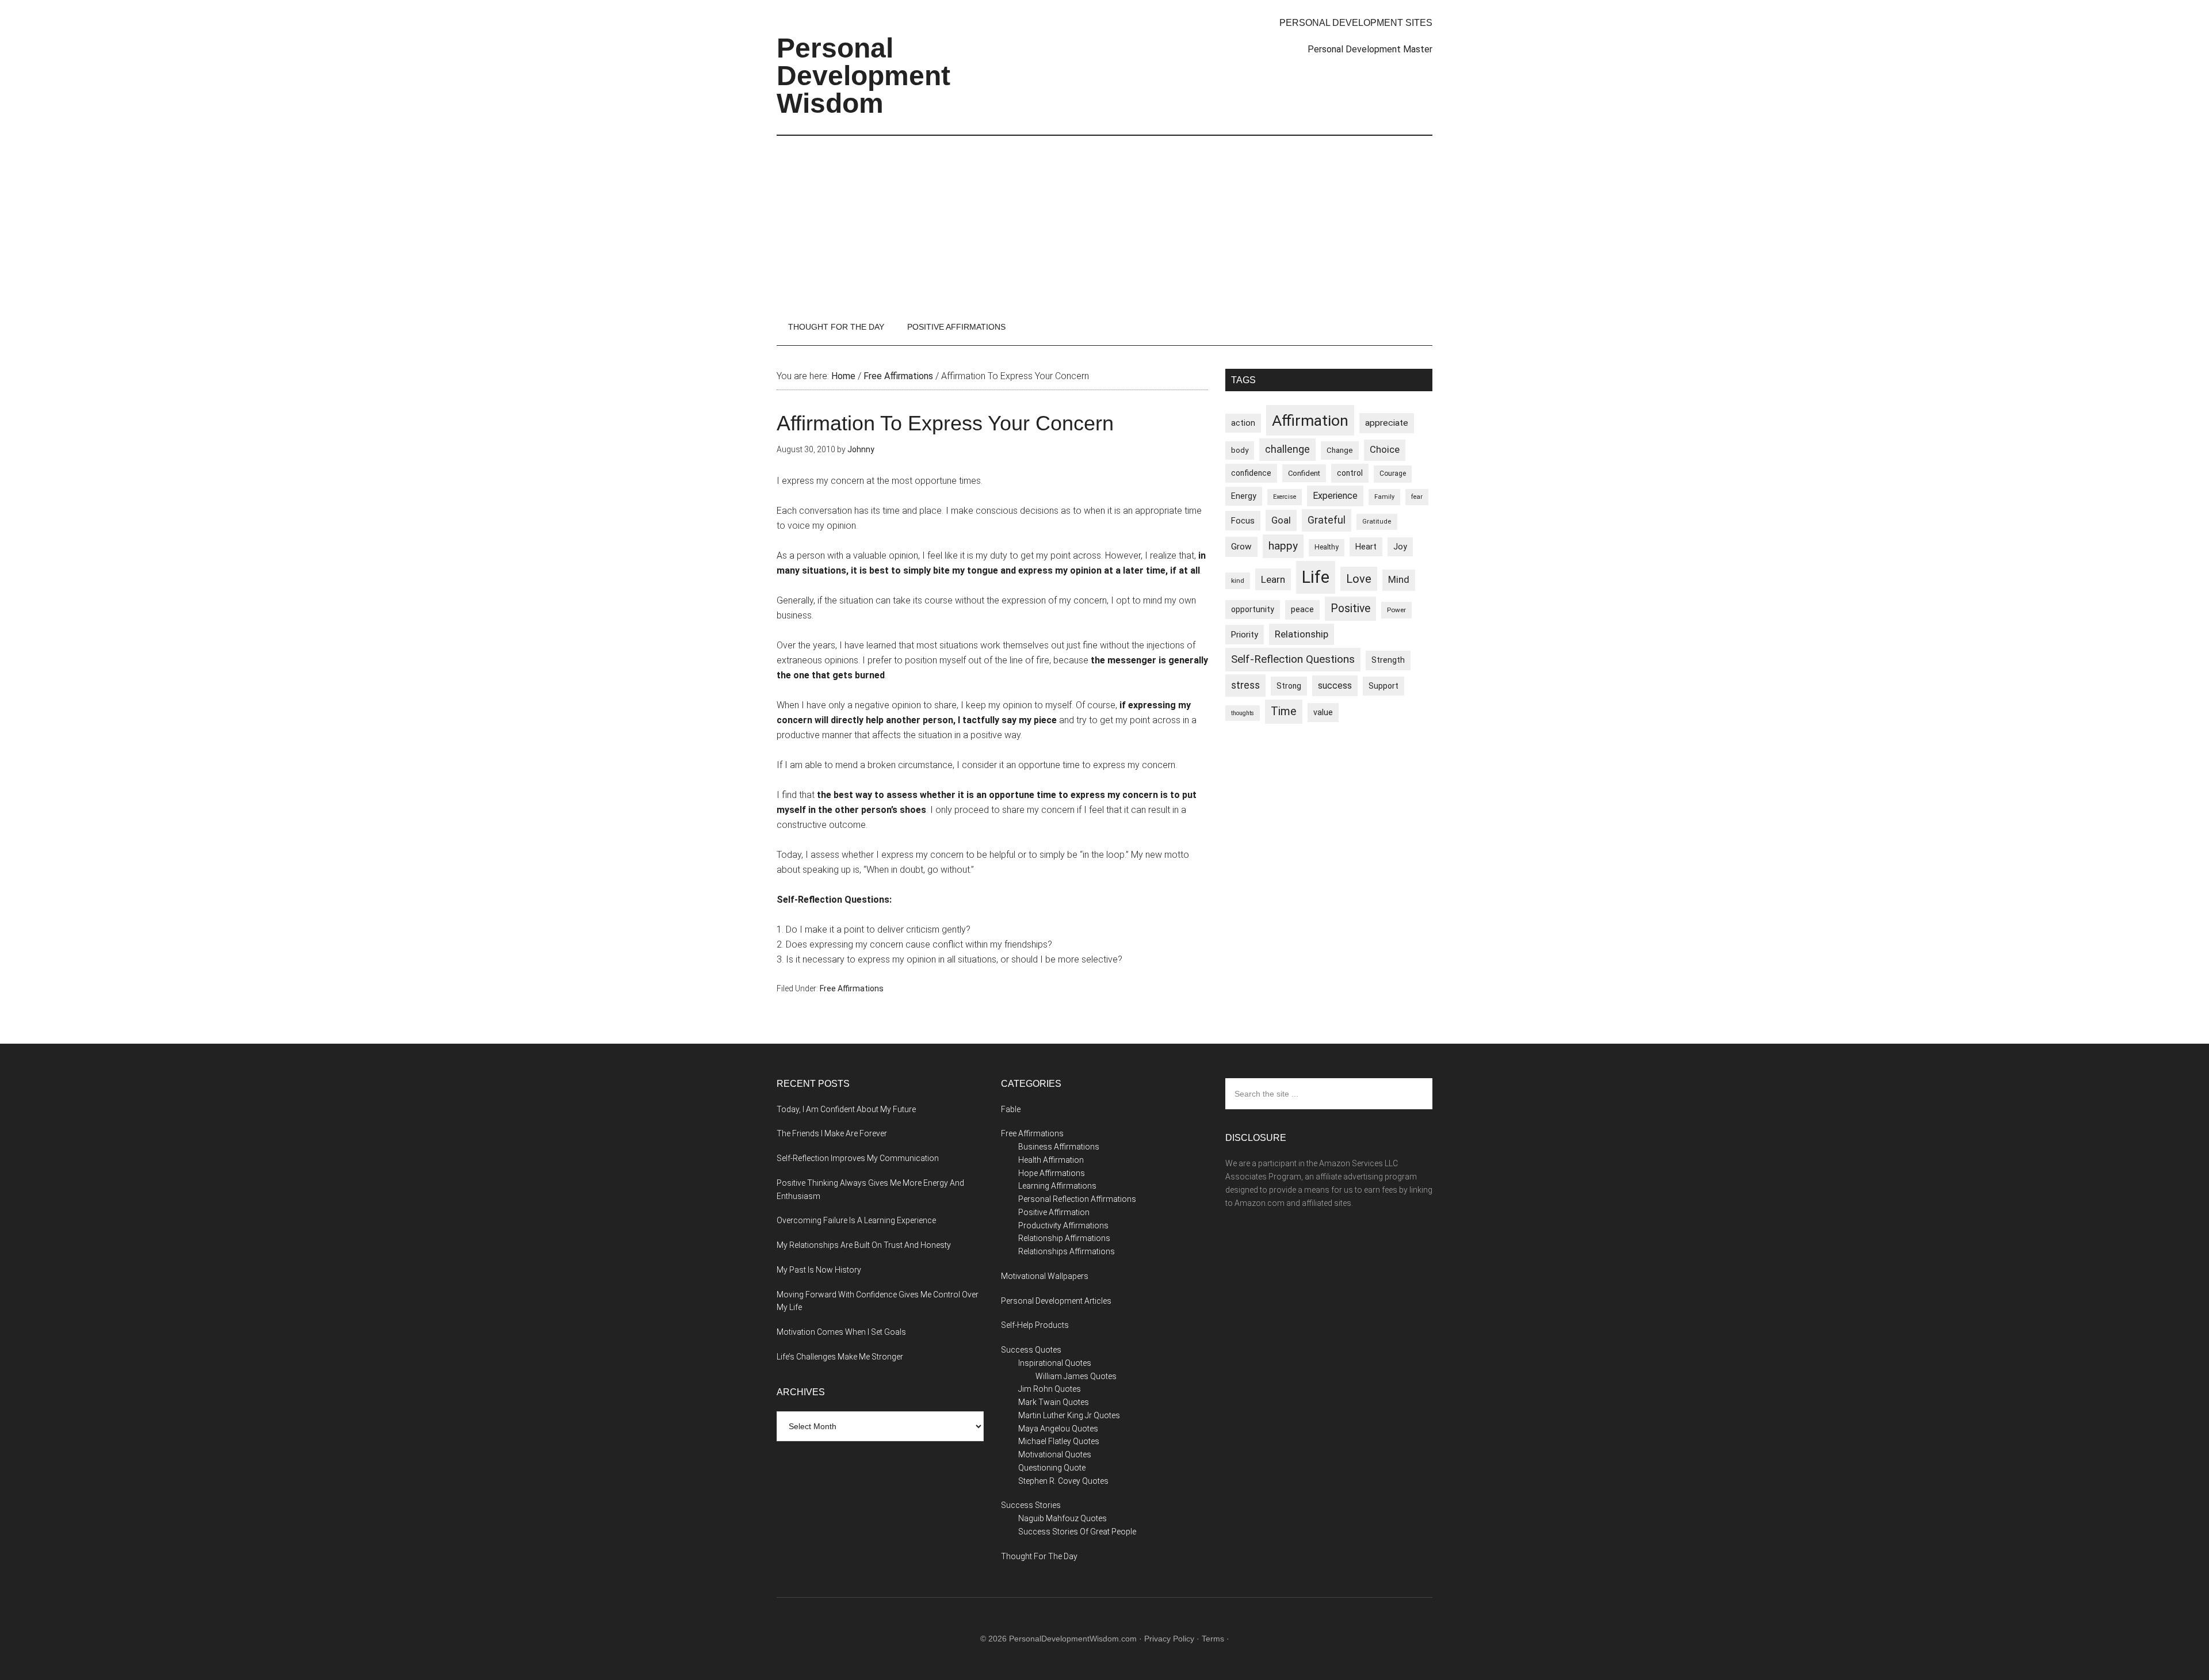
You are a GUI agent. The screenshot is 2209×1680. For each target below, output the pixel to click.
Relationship (1302, 634)
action (1243, 423)
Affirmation (1310, 420)
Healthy (1327, 547)
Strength (1388, 660)
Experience (1335, 496)
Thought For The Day (1039, 1556)
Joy (1400, 547)
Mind (1399, 580)
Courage (1393, 474)
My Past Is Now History (819, 1270)
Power (1396, 610)
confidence (1251, 473)
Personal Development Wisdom (863, 76)
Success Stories (1031, 1505)
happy (1283, 546)
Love (1359, 579)
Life (1316, 577)
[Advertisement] (1104, 222)
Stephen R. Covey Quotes (1063, 1481)
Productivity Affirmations (1063, 1225)
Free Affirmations (852, 988)
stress (1245, 685)
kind (1238, 581)
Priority (1245, 635)
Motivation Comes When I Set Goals (841, 1332)
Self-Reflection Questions (1293, 659)
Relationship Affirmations (1064, 1238)
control (1350, 473)
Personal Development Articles (1056, 1301)
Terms (1213, 1639)
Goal (1281, 520)
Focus (1243, 521)
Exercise (1285, 497)
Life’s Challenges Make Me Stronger (840, 1357)
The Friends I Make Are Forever (832, 1133)
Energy (1244, 496)
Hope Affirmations (1052, 1173)
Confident (1304, 473)
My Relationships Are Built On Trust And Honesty (864, 1245)
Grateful (1327, 520)
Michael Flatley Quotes (1059, 1441)
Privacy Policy (1169, 1639)
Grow (1241, 547)
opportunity (1253, 609)
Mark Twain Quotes (1054, 1402)
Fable (1011, 1109)
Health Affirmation (1051, 1160)
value (1323, 712)
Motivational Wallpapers (1045, 1276)
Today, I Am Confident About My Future (846, 1109)
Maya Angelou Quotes (1058, 1429)
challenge (1287, 449)
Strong (1289, 686)
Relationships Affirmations (1067, 1251)
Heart (1366, 547)
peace (1302, 609)
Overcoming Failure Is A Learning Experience (856, 1220)
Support (1384, 686)
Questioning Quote (1052, 1468)
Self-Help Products (1035, 1325)
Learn (1273, 579)
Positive (1350, 608)
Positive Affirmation (1054, 1212)
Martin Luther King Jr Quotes (1069, 1415)
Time (1284, 711)
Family (1384, 497)
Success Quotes (1031, 1350)
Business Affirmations (1059, 1147)
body (1240, 450)
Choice (1385, 450)
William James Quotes (1076, 1376)
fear (1417, 497)
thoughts (1243, 713)
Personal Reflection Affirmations (1077, 1199)
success (1335, 686)
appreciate (1387, 423)
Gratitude (1377, 522)
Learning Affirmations (1057, 1186)
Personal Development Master (1370, 49)
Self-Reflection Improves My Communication (858, 1158)
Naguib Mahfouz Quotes (1063, 1518)
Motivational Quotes (1055, 1454)
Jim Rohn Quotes (1050, 1389)
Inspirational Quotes (1055, 1363)
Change (1340, 450)
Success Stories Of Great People (1077, 1532)
